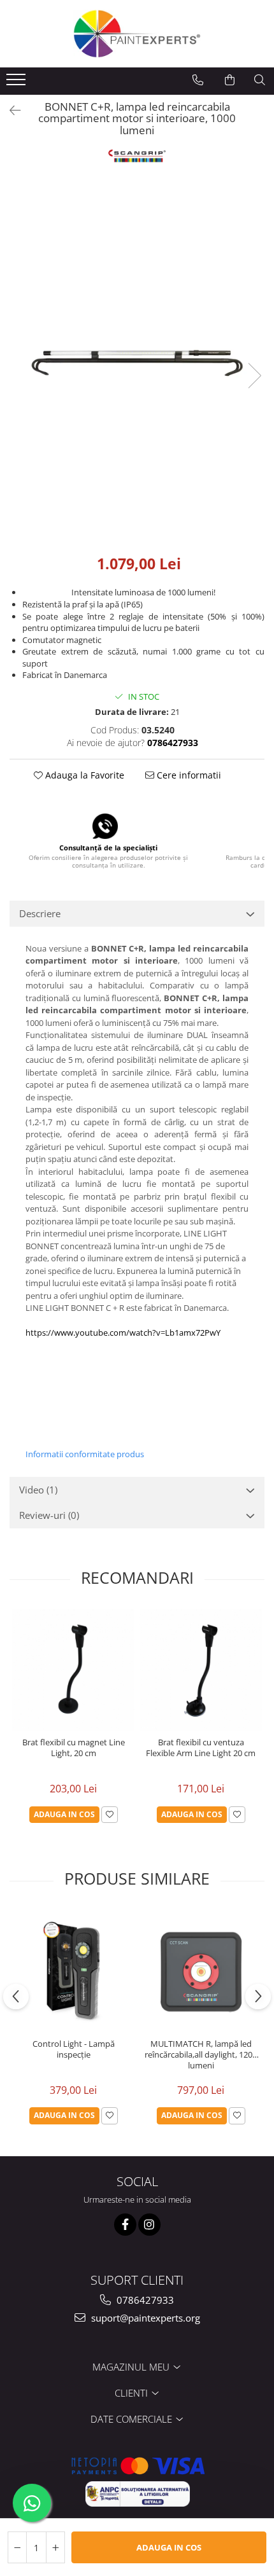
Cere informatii (188, 775)
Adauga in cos (169, 2547)
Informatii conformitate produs (85, 1454)
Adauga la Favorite (83, 775)
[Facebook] (125, 2225)
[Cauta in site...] (260, 80)
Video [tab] (38, 1490)
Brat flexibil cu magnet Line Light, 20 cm (74, 1748)
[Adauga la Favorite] (110, 1815)
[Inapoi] (10, 110)
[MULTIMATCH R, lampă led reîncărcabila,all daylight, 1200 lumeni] (201, 1971)
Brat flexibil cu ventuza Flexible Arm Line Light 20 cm (201, 1748)
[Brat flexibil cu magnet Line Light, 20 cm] (73, 1670)
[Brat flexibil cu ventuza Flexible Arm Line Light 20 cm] (201, 1670)
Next (254, 376)
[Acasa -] (137, 34)
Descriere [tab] (40, 913)
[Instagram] (149, 2225)
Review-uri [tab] (49, 1515)
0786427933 (144, 2300)
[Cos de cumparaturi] (230, 80)
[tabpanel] (137, 363)
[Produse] (18, 83)
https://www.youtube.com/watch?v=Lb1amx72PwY (123, 1333)
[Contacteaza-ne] (198, 80)
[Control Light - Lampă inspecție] (73, 1971)
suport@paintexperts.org (144, 2318)
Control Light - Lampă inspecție (74, 2049)
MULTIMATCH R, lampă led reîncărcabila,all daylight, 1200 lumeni (201, 2055)
